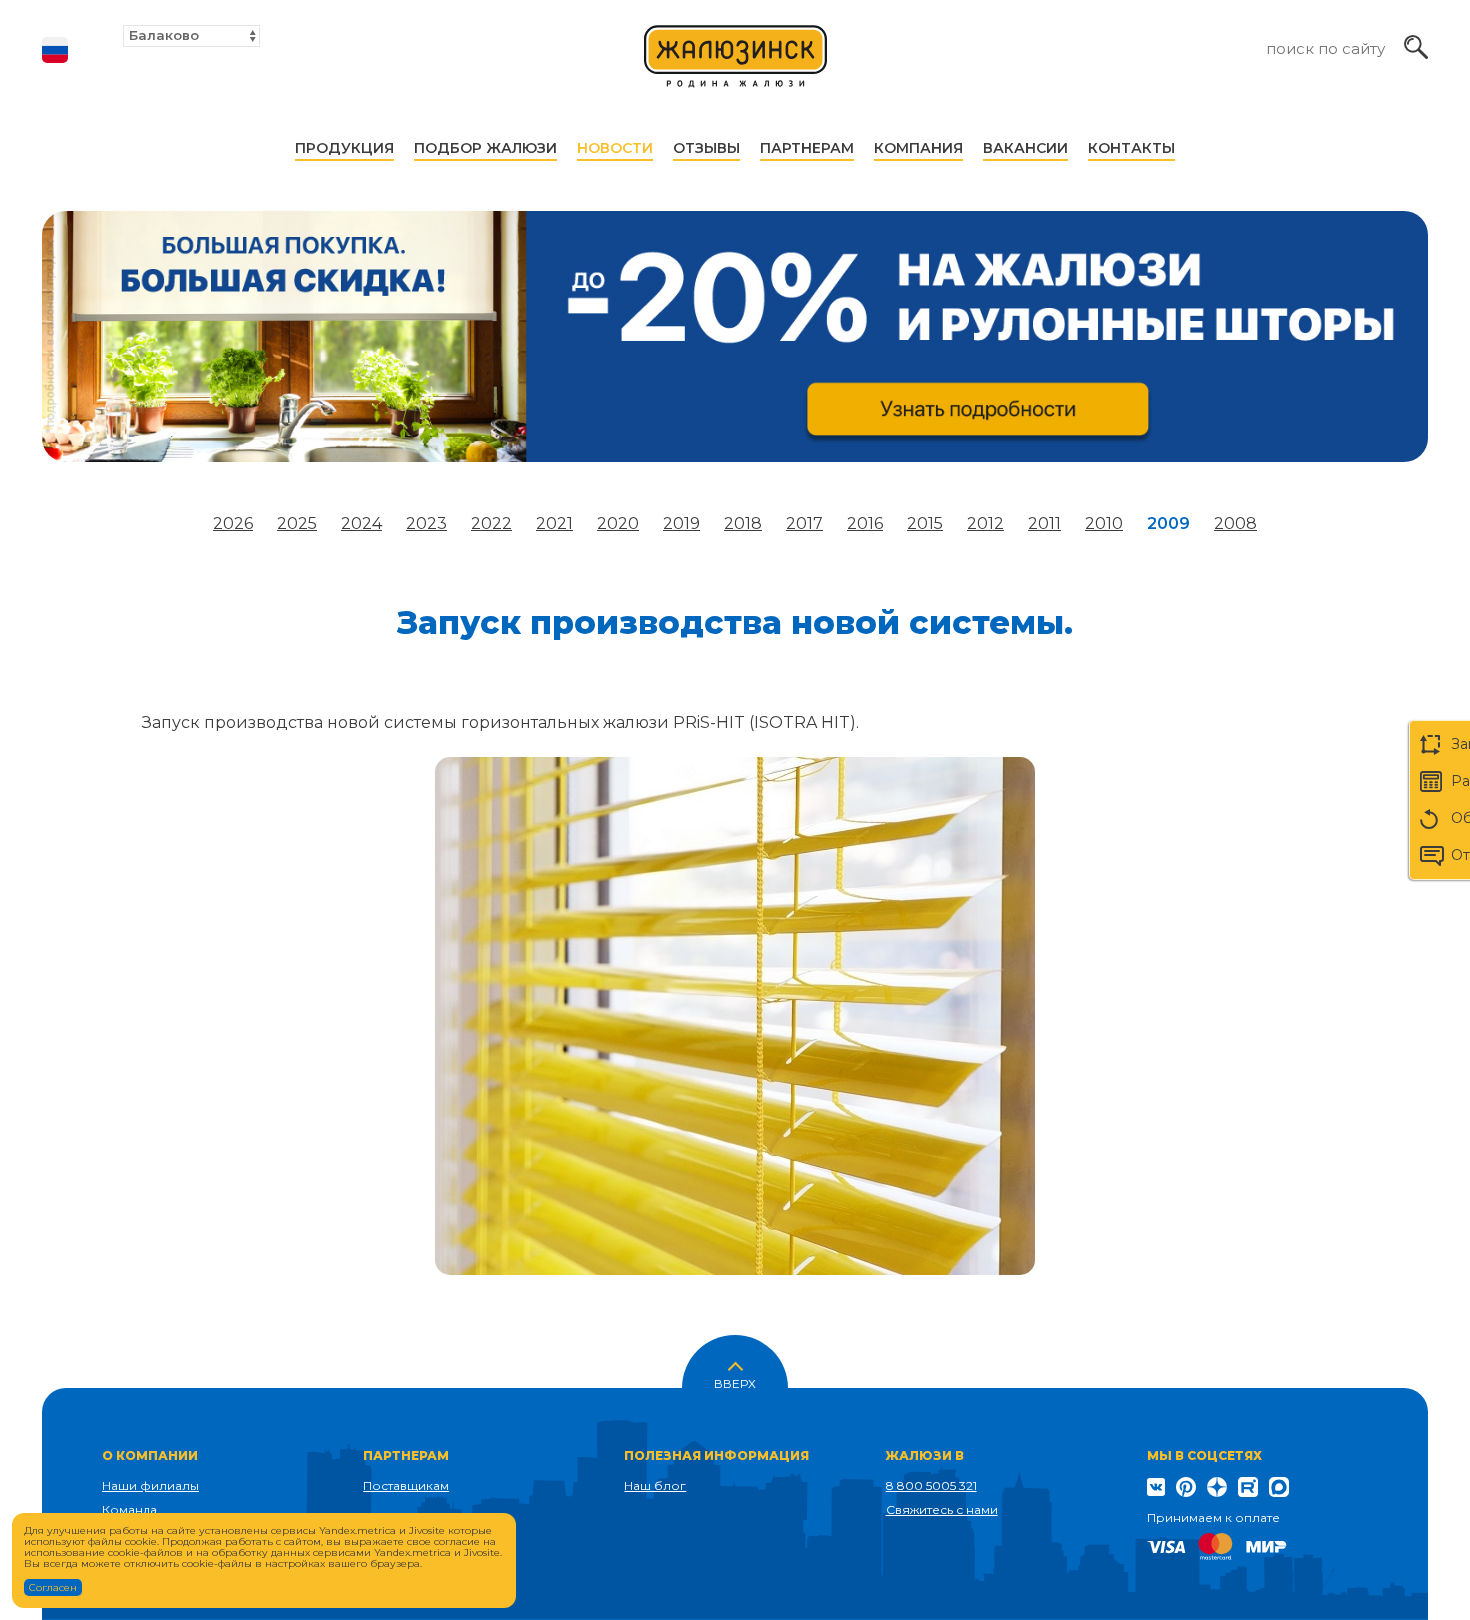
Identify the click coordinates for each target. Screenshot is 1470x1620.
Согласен (53, 1587)
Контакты (1131, 148)
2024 (361, 523)
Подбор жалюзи (485, 148)
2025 (297, 523)
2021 (554, 523)
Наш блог (655, 1485)
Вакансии (1025, 148)
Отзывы (706, 148)
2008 (1235, 523)
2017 (804, 523)
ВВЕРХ (735, 1382)
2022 (491, 523)
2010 (1104, 523)
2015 (925, 523)
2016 (865, 523)
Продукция (344, 148)
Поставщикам (406, 1485)
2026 (233, 523)
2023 (426, 523)
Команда (129, 1509)
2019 (681, 523)
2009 (1168, 523)
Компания (918, 148)
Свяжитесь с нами (942, 1509)
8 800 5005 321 (931, 1485)
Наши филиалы (150, 1485)
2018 (743, 523)
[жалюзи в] (736, 65)
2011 (1044, 523)
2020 (618, 523)
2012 (985, 523)
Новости (615, 148)
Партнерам (807, 148)
